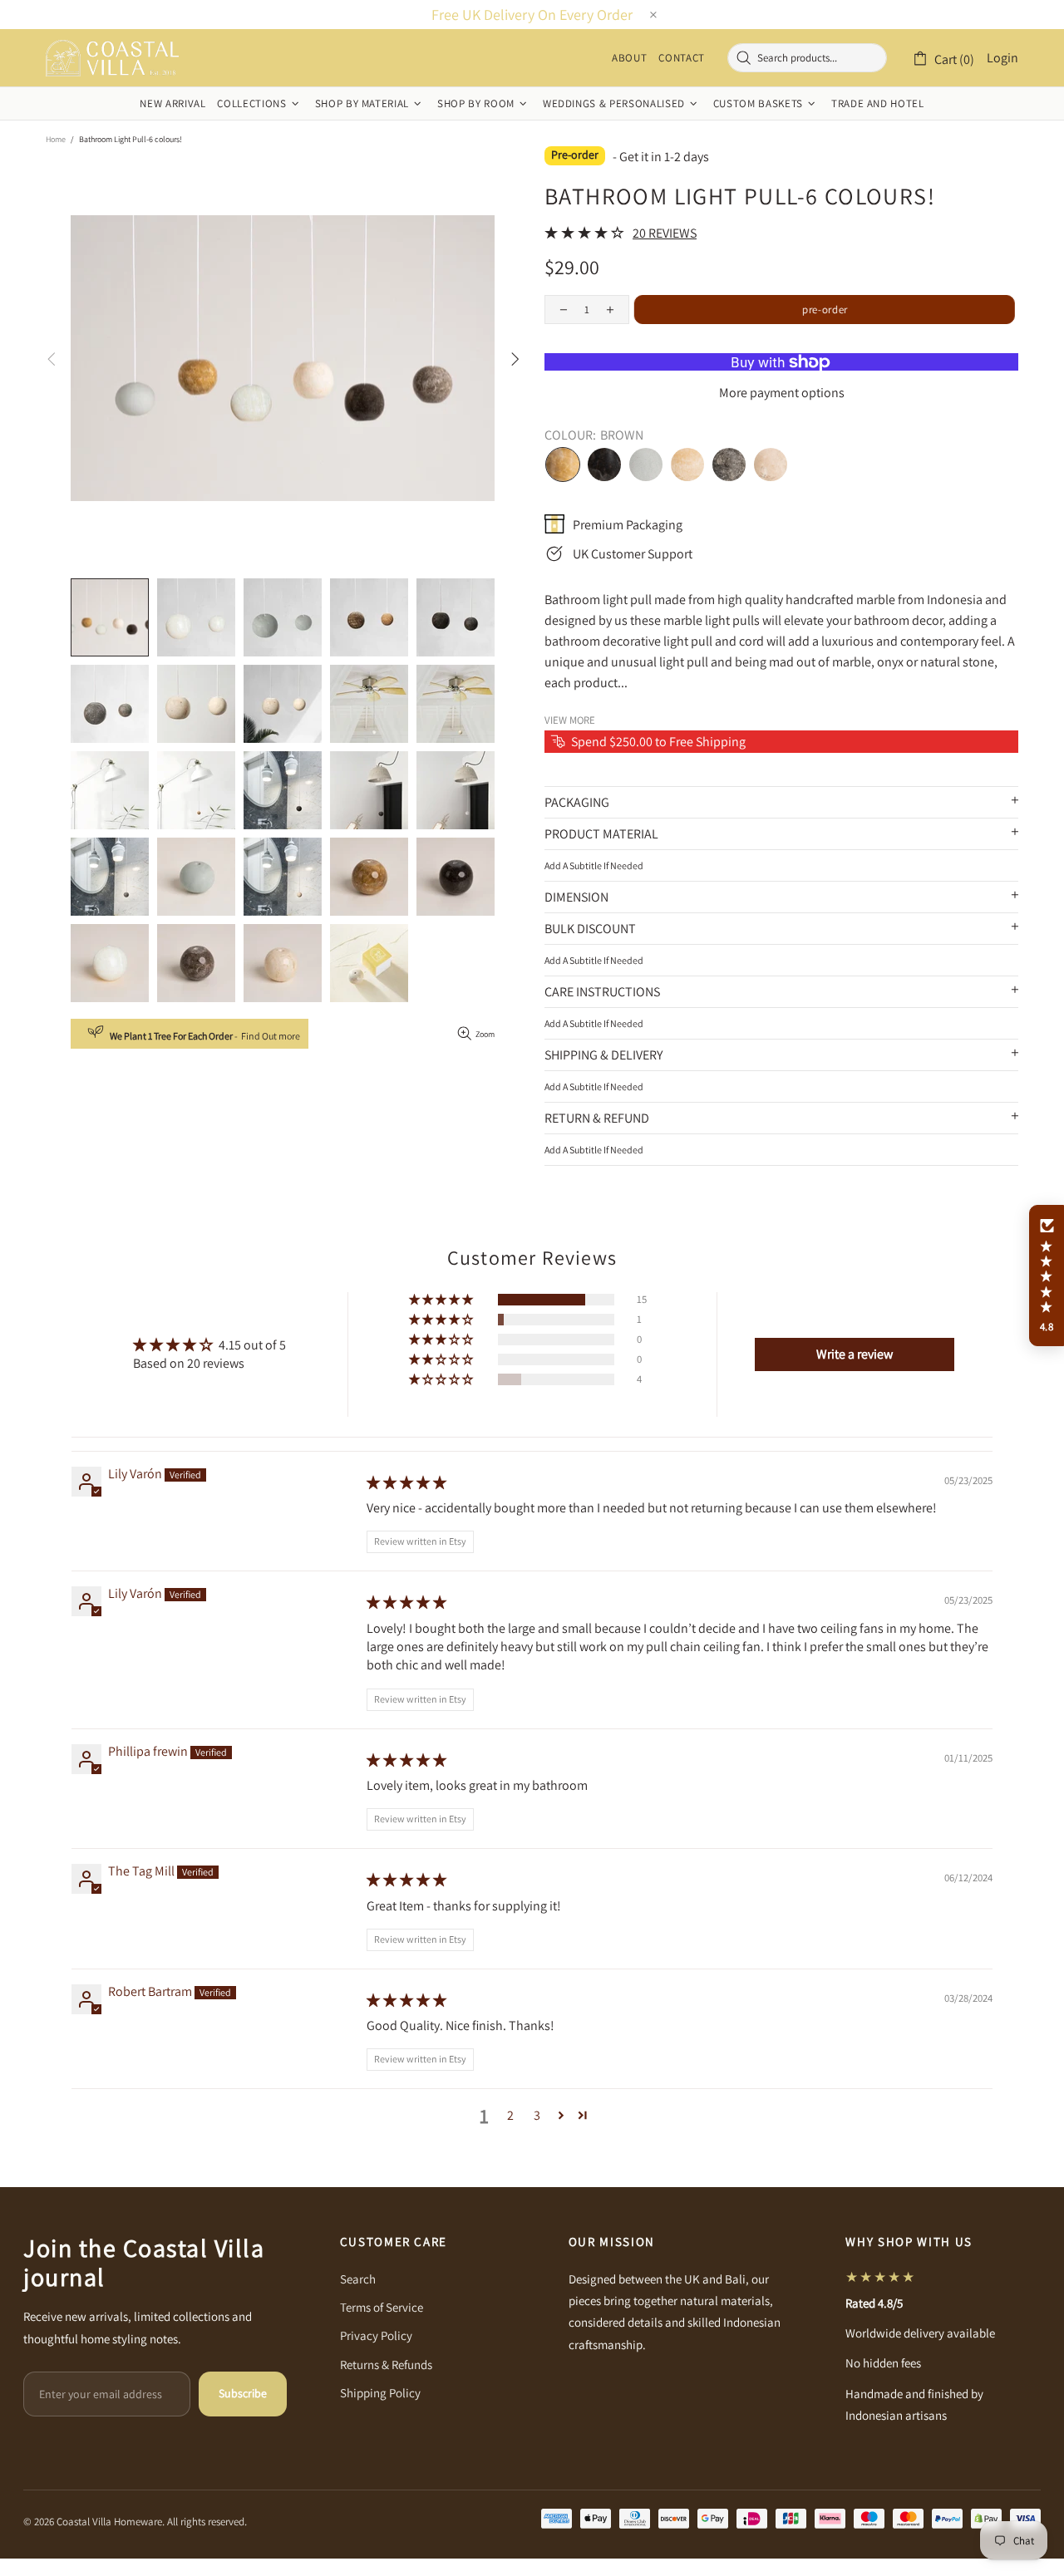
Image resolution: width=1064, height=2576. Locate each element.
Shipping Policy (380, 2393)
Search (358, 2279)
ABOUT (629, 58)
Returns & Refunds (386, 2365)
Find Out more (271, 1036)
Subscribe (243, 2393)
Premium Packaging (628, 525)
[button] (442, 1300)
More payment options (782, 393)
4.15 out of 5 (252, 1345)
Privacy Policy (376, 2335)
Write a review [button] (855, 1354)
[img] (406, 1483)
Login (1002, 58)
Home (56, 139)
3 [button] (537, 2115)
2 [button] (510, 2115)
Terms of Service (382, 2307)
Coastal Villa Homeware (112, 58)
